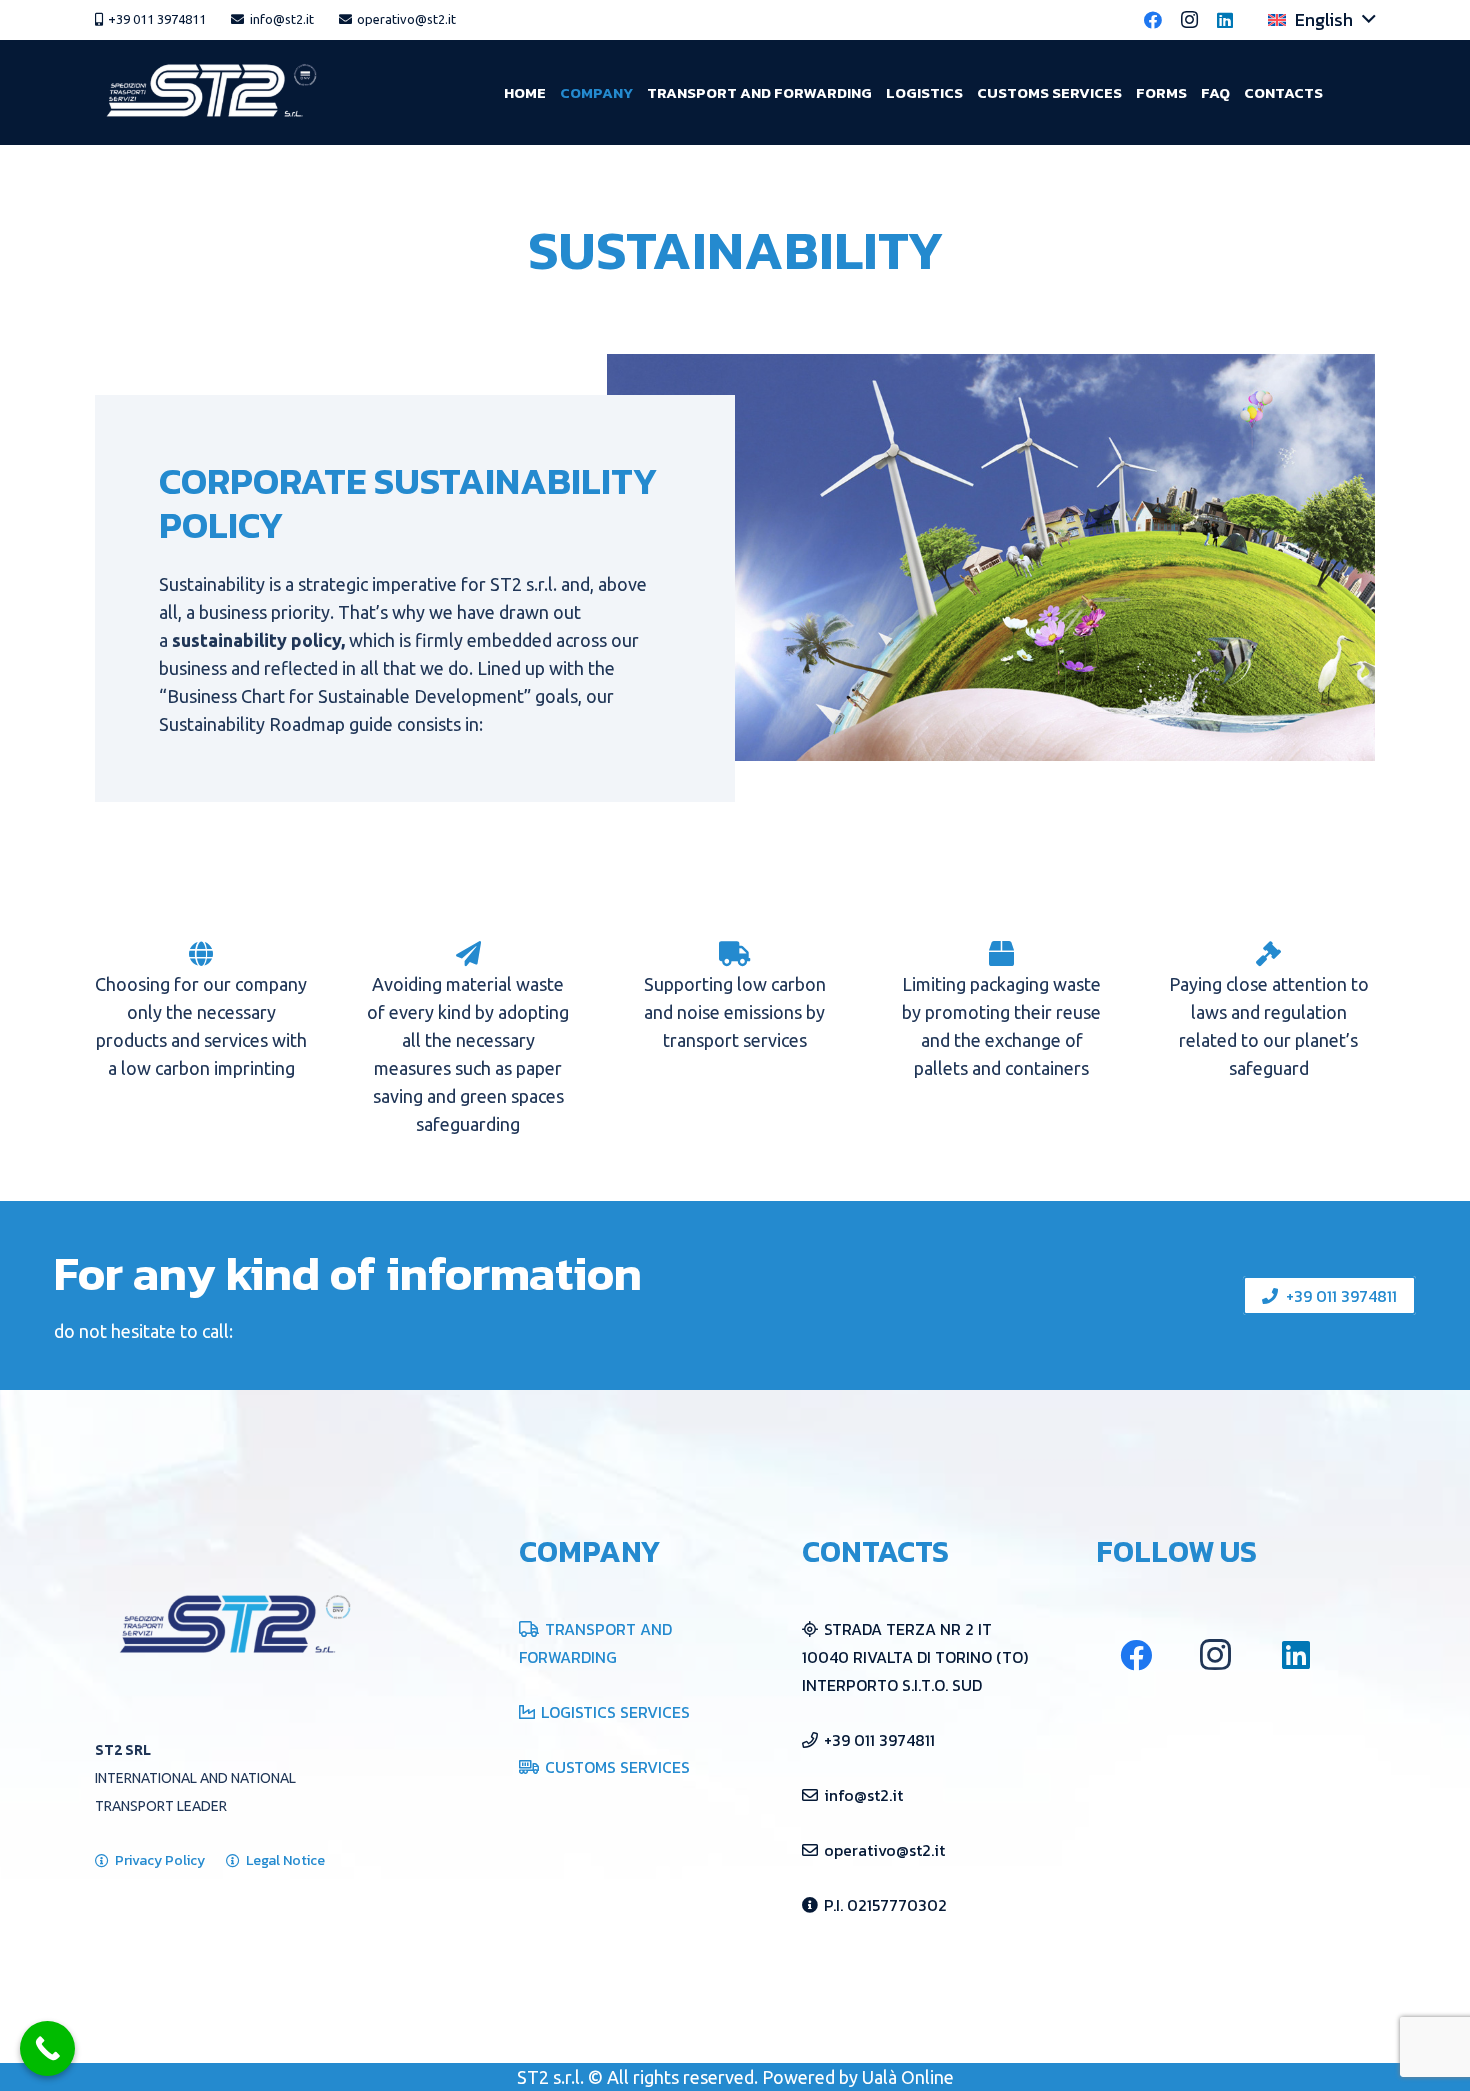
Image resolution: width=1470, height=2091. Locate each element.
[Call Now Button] (47, 2048)
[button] (1321, 20)
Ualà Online (908, 2077)
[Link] (215, 93)
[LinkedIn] (1225, 20)
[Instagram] (1189, 20)
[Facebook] (1153, 20)
